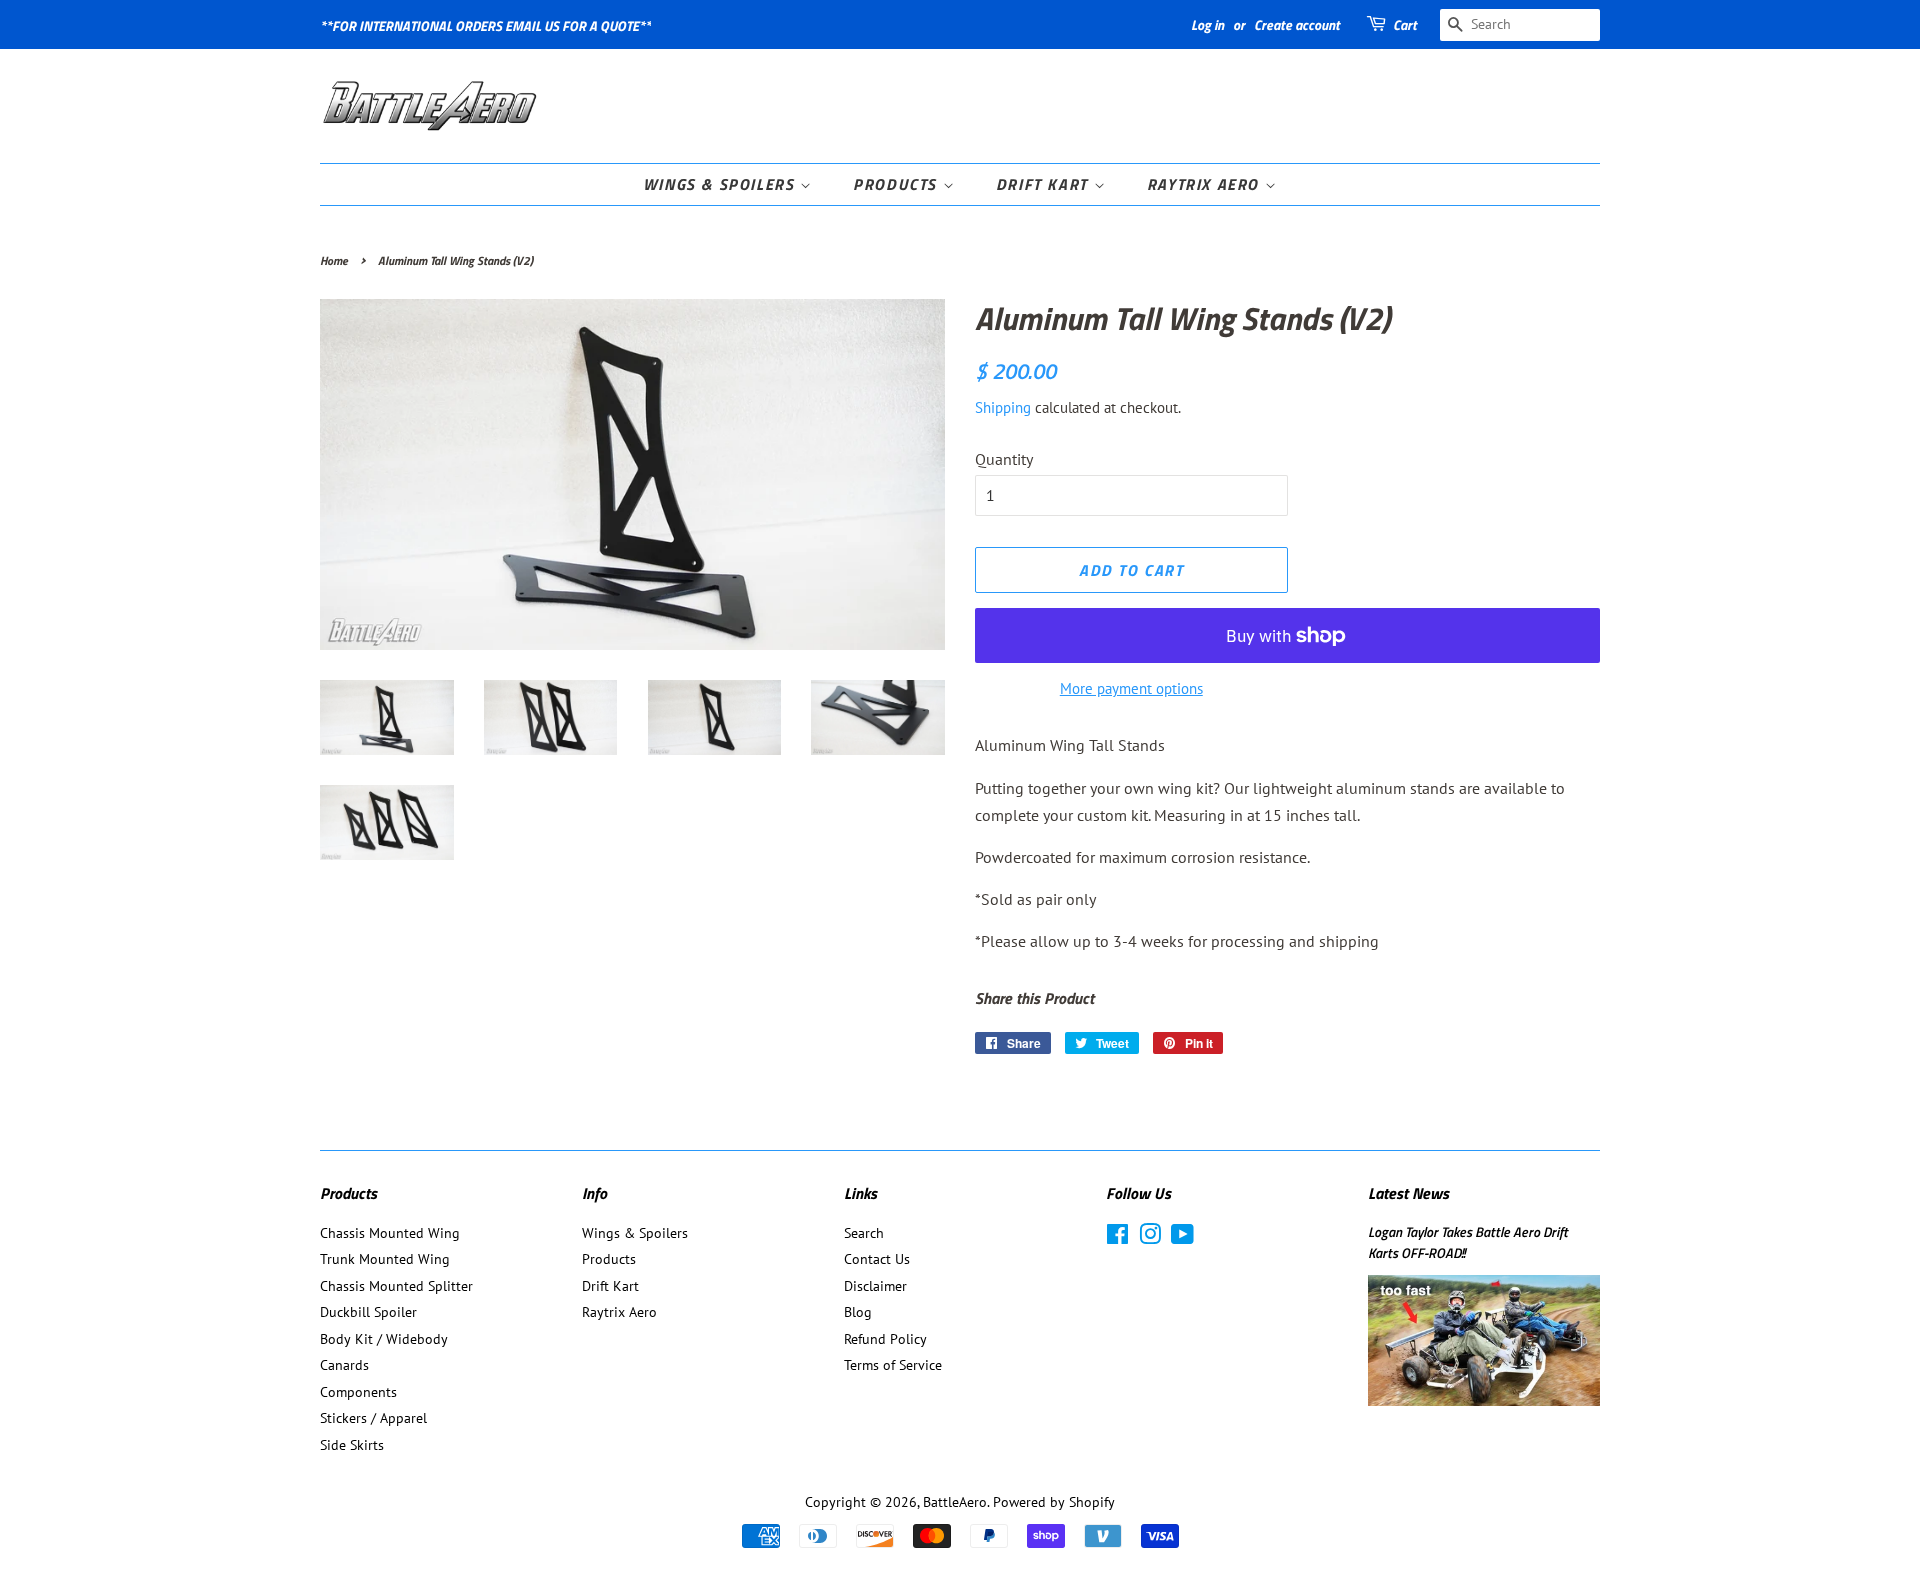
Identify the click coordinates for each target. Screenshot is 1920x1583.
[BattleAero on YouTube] (1182, 1238)
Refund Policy (885, 1339)
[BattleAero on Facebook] (1117, 1238)
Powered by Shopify (1054, 1502)
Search (864, 1233)
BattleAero (955, 1502)
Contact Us (877, 1259)
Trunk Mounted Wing (385, 1259)
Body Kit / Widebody (384, 1339)
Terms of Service (893, 1365)
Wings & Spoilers (721, 184)
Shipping (1003, 407)
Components (358, 1392)
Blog (858, 1312)
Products (897, 184)
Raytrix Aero (1206, 184)
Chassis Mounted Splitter (396, 1286)
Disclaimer (875, 1286)
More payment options (1131, 688)
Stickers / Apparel (373, 1418)
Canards (344, 1365)
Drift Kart (1045, 184)
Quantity (1004, 459)
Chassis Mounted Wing (390, 1233)
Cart (1405, 24)
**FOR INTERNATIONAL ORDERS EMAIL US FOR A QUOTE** (485, 25)
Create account (1297, 24)
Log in (1207, 24)
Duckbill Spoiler (368, 1312)
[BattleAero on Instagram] (1150, 1238)
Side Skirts (352, 1445)
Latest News (1408, 1193)
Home (334, 260)
